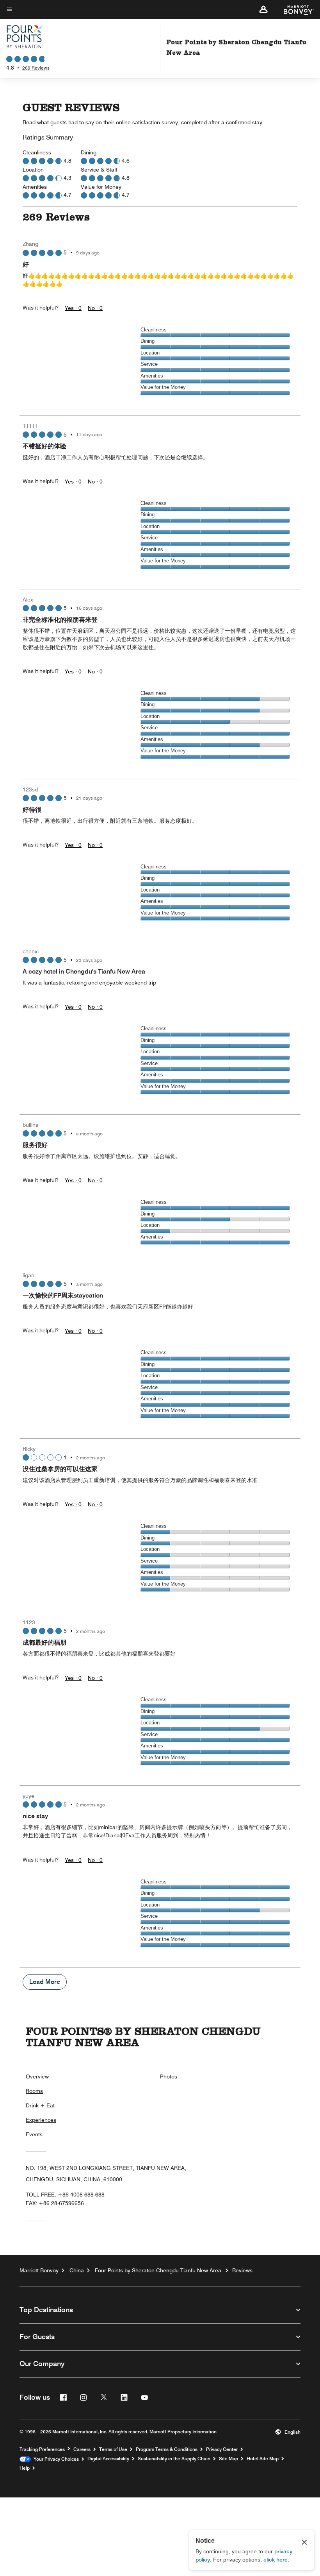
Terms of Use (113, 2449)
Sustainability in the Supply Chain (174, 2459)
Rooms (34, 2091)
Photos (169, 2077)
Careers (82, 2449)
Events (34, 2134)
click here (276, 2560)
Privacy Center (222, 2449)
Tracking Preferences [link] (42, 2449)
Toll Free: (65, 2195)
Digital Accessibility (108, 2459)
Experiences (41, 2120)
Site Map (228, 2459)
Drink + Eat (40, 2105)
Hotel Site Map (263, 2459)
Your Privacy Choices (55, 2459)
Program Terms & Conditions (167, 2449)
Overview (37, 2077)
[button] (263, 9)
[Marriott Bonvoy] (294, 9)
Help (25, 2468)
